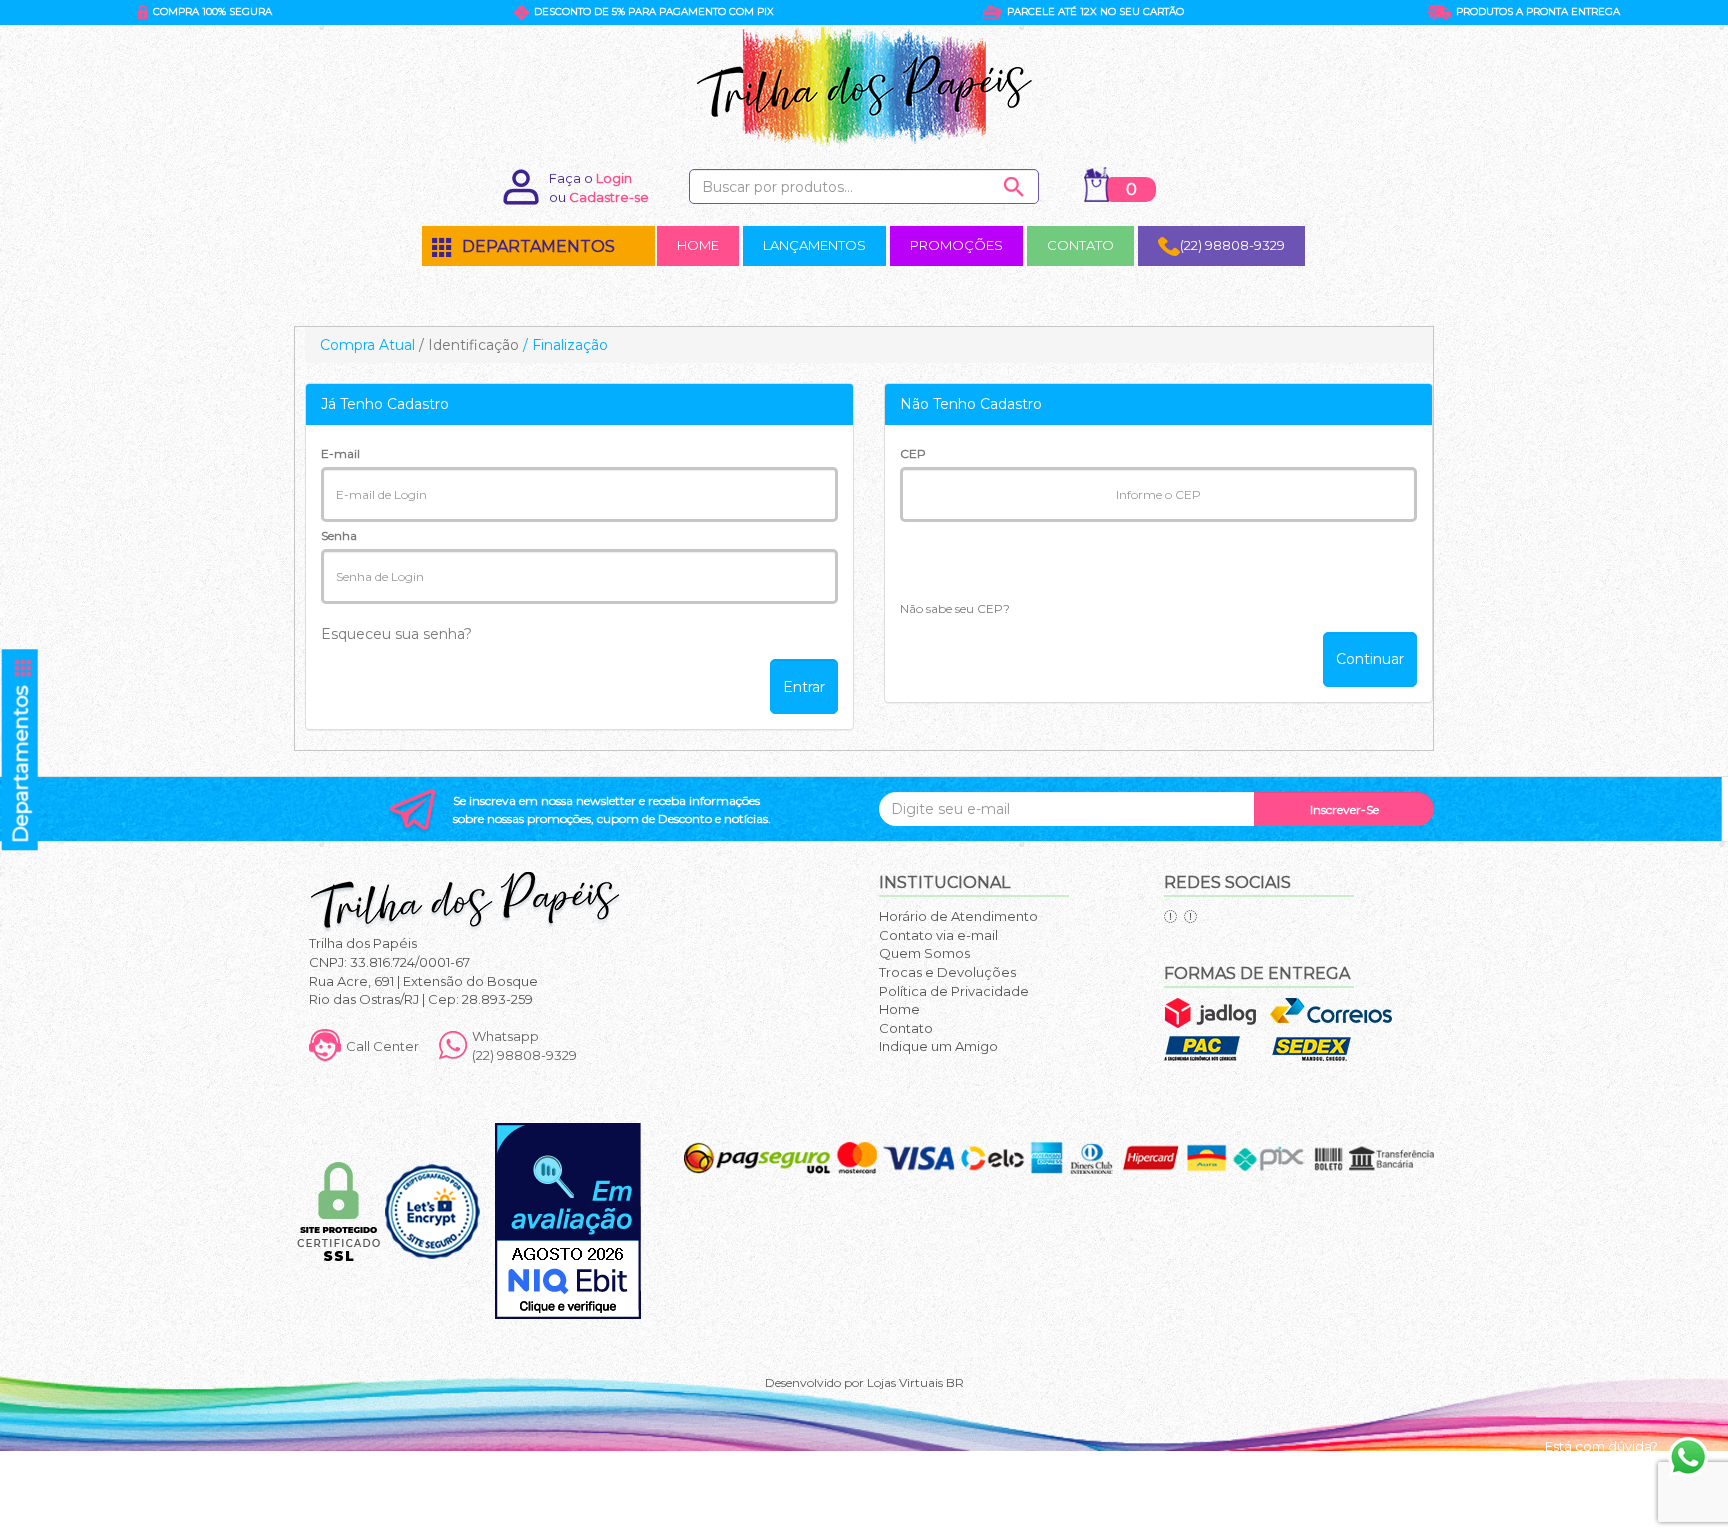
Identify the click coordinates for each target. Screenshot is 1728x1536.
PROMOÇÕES (956, 245)
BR (955, 1382)
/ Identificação (469, 345)
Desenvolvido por (816, 1382)
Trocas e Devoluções (947, 972)
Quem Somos (924, 953)
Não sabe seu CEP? (955, 608)
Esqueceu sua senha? (396, 634)
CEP (913, 453)
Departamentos (22, 750)
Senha (339, 535)
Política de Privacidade (954, 991)
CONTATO (1080, 245)
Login (614, 178)
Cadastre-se (609, 197)
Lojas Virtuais (906, 1382)
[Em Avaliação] (568, 1221)
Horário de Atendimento (958, 916)
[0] (1096, 184)
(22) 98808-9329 (1232, 245)
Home (899, 1009)
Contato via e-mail (938, 935)
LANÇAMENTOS (814, 245)
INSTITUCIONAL (944, 882)
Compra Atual (367, 345)
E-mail (340, 453)
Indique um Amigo (938, 1046)
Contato (906, 1028)
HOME (698, 245)
